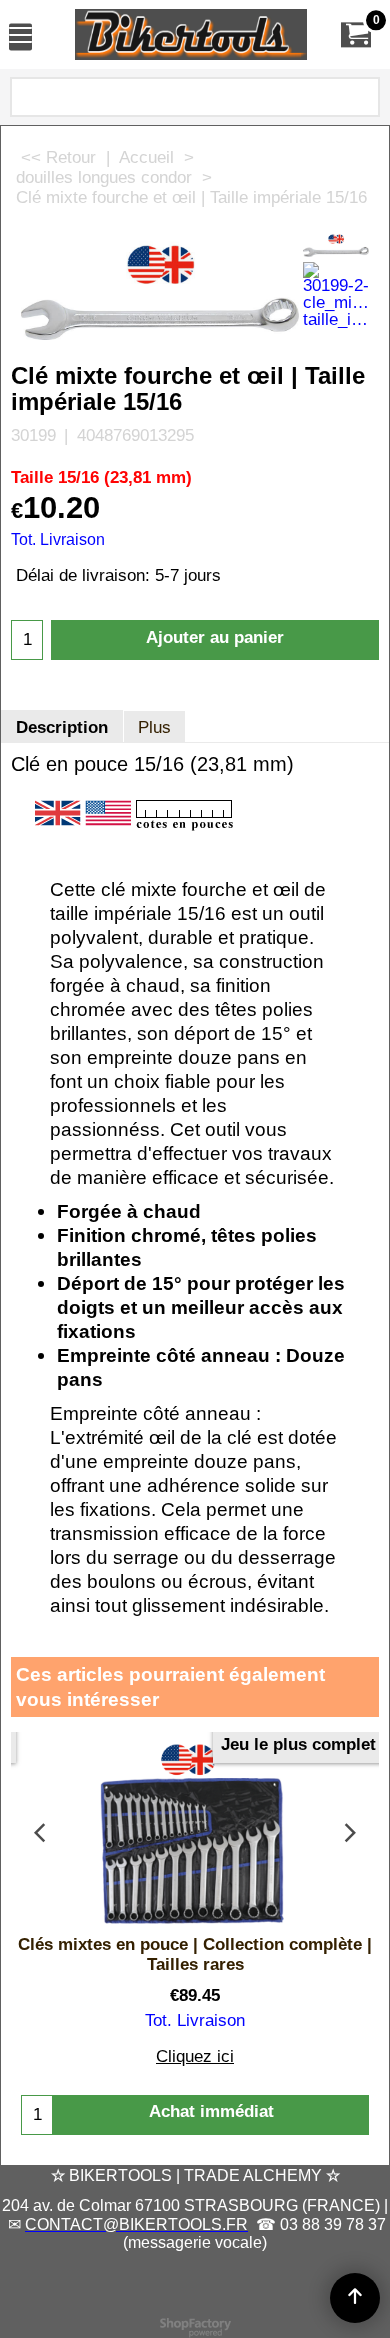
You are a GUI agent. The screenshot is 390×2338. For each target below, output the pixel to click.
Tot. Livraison (58, 539)
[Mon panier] (356, 34)
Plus (154, 727)
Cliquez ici (195, 2056)
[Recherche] (361, 100)
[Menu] (20, 36)
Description (62, 727)
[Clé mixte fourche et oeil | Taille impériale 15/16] (336, 244)
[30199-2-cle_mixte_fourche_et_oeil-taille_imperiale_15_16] (336, 295)
